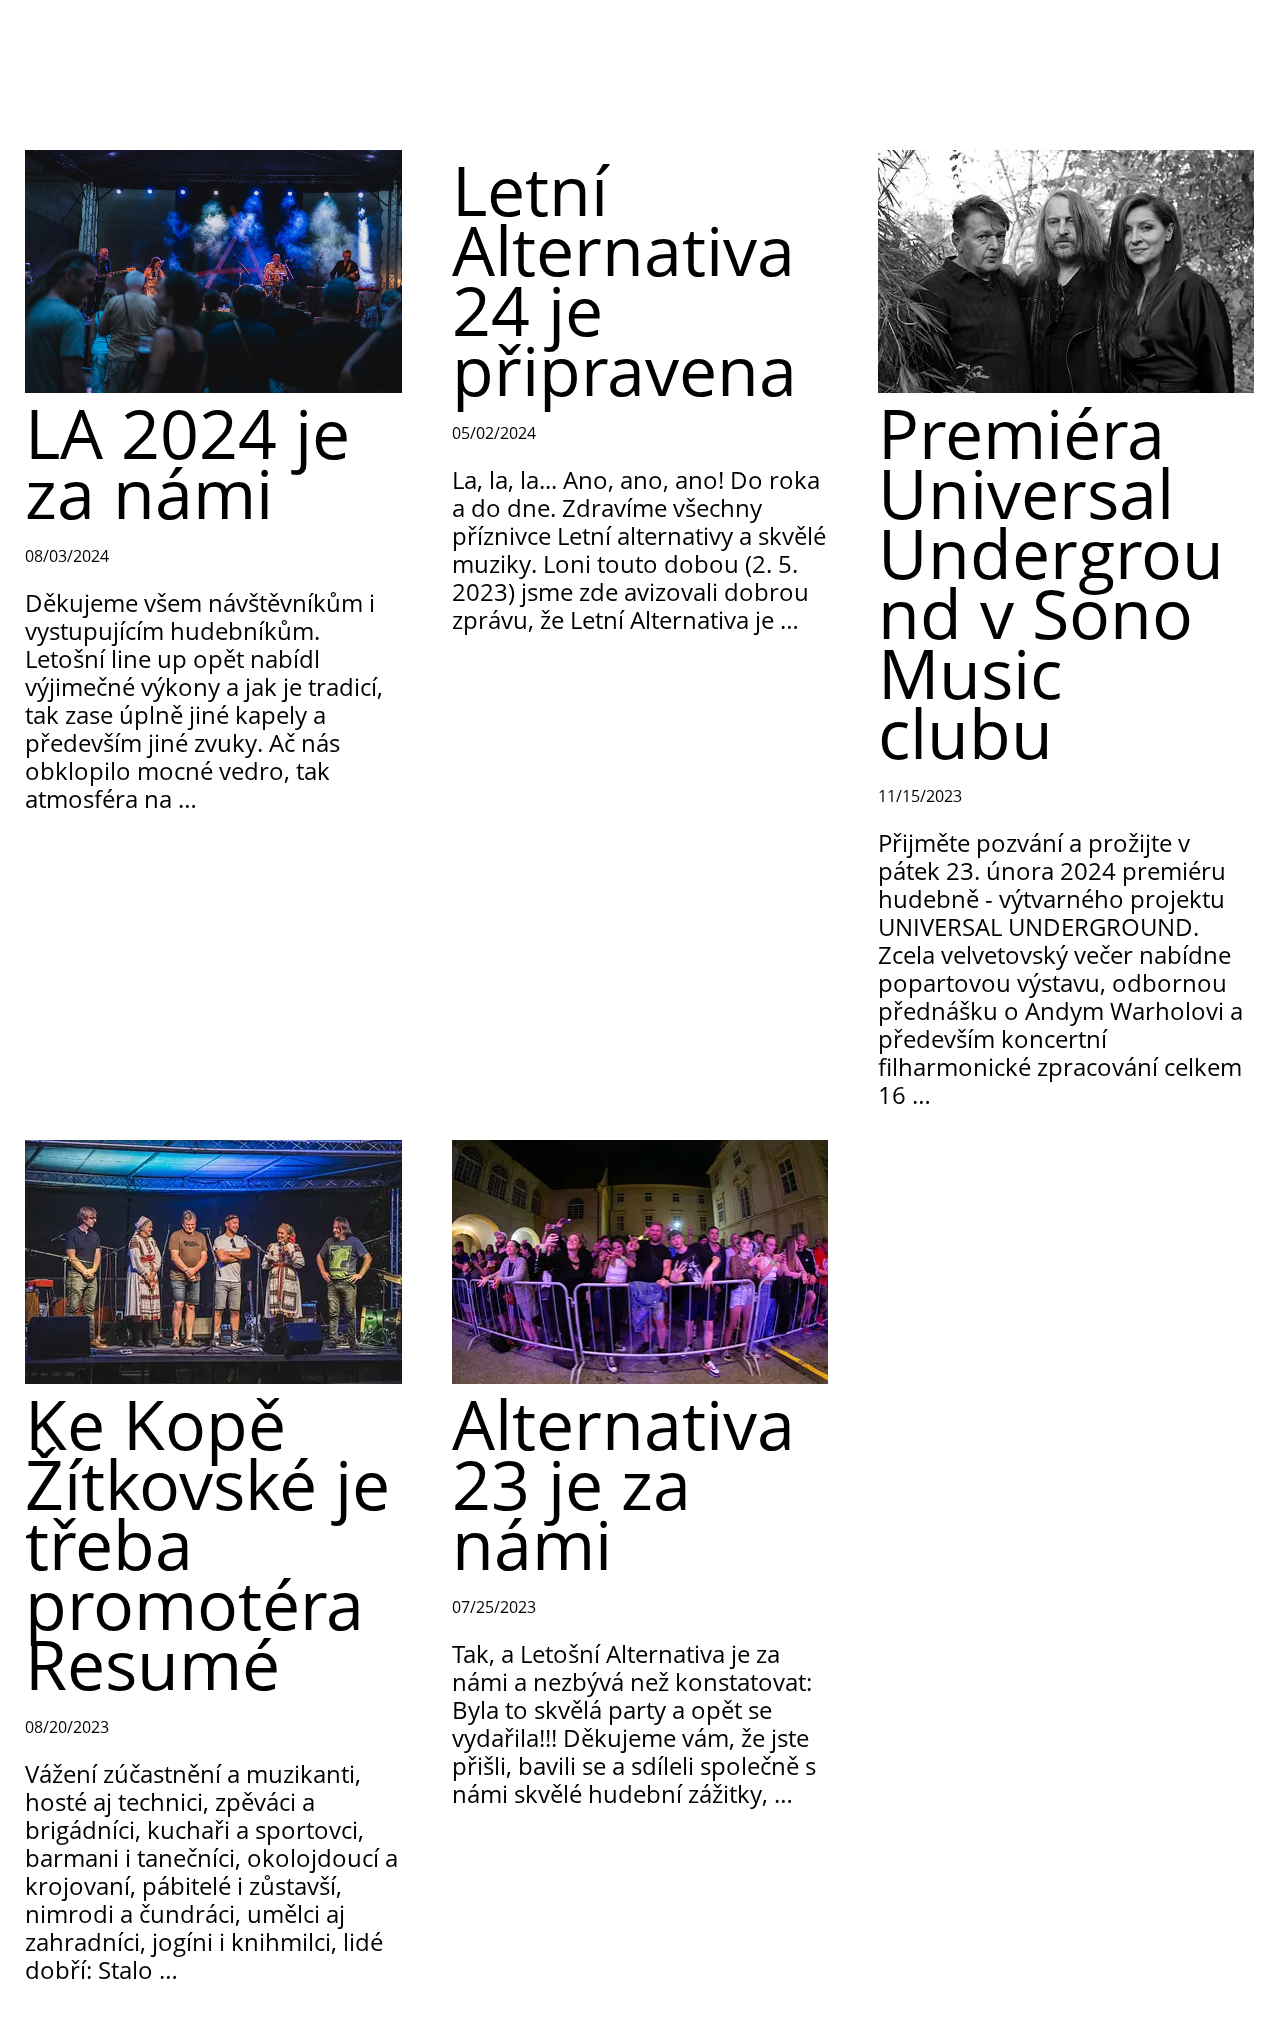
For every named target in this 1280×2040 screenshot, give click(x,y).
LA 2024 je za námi (187, 462)
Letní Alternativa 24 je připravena (624, 279)
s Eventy (100, 30)
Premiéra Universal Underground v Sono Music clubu (1051, 582)
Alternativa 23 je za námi (623, 1483)
